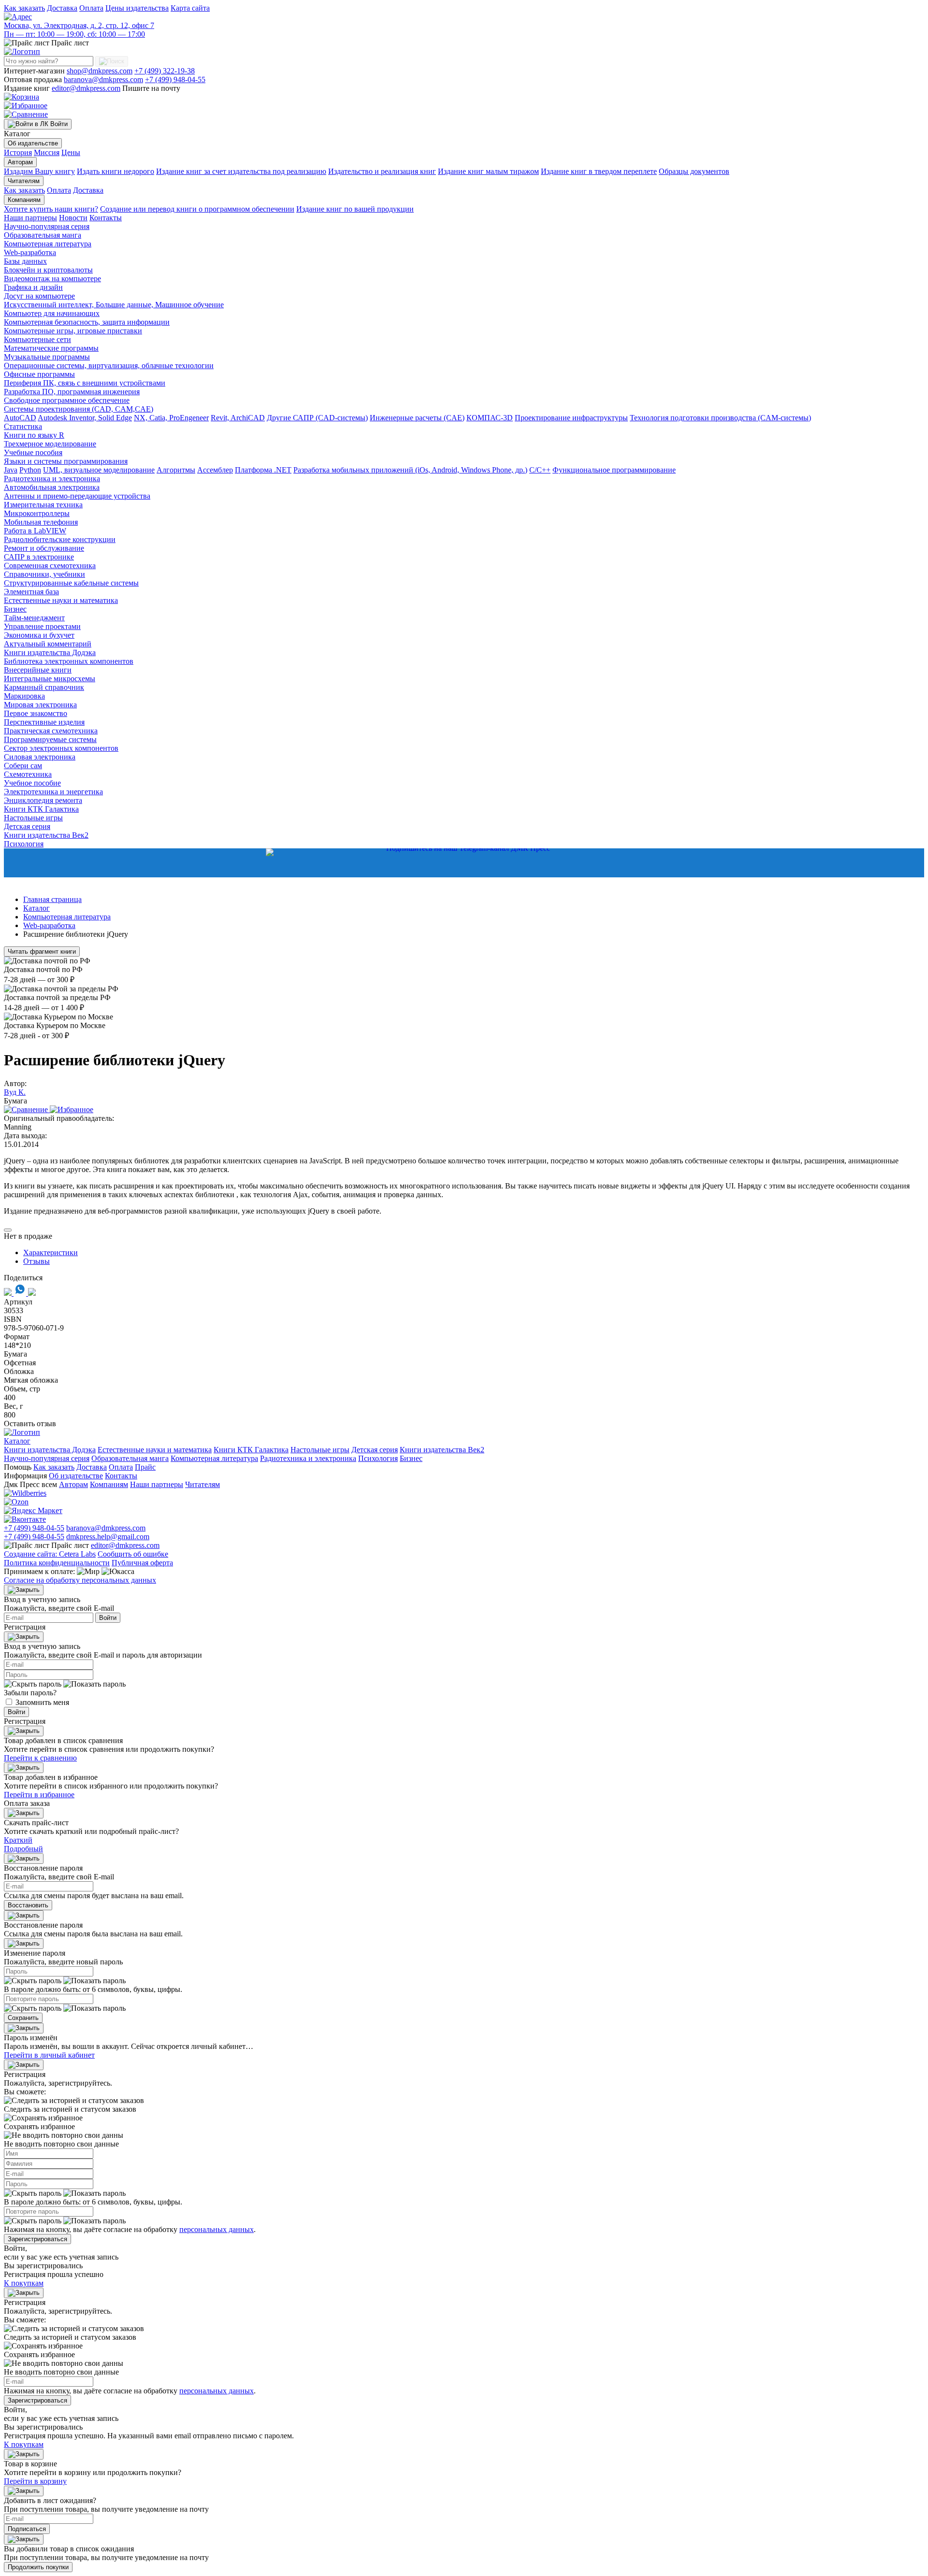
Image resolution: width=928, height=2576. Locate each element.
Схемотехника (28, 774)
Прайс (145, 1467)
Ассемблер (215, 470)
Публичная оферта (142, 1563)
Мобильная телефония (41, 522)
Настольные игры (33, 818)
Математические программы (51, 348)
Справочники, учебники (44, 574)
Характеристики (51, 1252)
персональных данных (217, 2229)
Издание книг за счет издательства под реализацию (241, 171)
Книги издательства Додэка (50, 652)
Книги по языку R (34, 435)
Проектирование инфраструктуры (571, 418)
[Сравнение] (26, 114)
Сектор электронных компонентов (61, 748)
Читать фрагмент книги (42, 952)
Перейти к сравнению (40, 1758)
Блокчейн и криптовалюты (48, 270)
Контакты (106, 218)
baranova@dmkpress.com (103, 79)
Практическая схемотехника (51, 731)
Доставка (62, 8)
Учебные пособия (33, 452)
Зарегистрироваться (37, 2239)
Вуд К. (15, 1092)
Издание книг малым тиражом (488, 171)
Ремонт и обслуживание (44, 548)
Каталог (17, 1441)
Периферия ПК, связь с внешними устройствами (85, 383)
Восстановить (28, 1905)
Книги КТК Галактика (41, 809)
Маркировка (24, 696)
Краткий (18, 1840)
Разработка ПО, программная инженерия (72, 392)
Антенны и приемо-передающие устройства (77, 496)
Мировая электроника (40, 705)
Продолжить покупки (38, 2567)
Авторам (20, 162)
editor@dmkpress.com (86, 88)
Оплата (91, 8)
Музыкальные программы (47, 357)
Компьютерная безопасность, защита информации (87, 322)
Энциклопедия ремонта (43, 800)
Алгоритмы (176, 470)
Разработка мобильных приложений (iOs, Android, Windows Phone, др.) (410, 470)
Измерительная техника (43, 505)
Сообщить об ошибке (133, 1554)
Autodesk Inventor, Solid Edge (85, 418)
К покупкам (24, 2283)
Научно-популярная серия (47, 226)
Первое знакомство (36, 713)
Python (30, 470)
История (18, 152)
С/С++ (540, 470)
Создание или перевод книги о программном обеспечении (197, 209)
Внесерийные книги (38, 670)
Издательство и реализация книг (382, 171)
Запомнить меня (42, 1702)
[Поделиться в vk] (9, 1293)
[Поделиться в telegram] (32, 1293)
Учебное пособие (32, 783)
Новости (73, 218)
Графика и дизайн (33, 287)
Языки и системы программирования (66, 461)
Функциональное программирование (614, 470)
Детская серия (27, 826)
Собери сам (23, 766)
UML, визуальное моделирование (99, 470)
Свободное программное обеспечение (67, 400)
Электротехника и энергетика (53, 792)
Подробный (23, 1849)
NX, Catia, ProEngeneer (171, 418)
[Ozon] (16, 1502)
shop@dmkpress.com (100, 71)
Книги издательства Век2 (46, 835)
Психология (24, 844)
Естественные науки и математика (61, 600)
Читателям (24, 181)
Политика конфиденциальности (57, 1563)
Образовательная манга (43, 235)
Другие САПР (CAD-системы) (317, 418)
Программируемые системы (50, 739)
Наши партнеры (30, 218)
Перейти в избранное (39, 1795)
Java (11, 470)
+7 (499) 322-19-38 (165, 71)
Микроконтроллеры (37, 513)
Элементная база (31, 592)
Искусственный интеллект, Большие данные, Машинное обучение (114, 305)
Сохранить (23, 2018)
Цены (71, 152)
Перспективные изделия (44, 722)
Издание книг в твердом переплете (599, 171)
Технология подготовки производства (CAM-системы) (720, 418)
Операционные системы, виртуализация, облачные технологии (109, 365)
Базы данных (25, 261)
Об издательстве (33, 143)
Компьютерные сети (37, 339)
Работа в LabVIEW (35, 531)
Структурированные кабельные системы (71, 583)
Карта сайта (190, 8)
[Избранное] (26, 106)
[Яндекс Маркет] (33, 1510)
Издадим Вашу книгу (39, 171)
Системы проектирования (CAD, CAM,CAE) (79, 409)
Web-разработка (30, 252)
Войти (108, 1618)
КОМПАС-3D (490, 418)
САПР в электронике (39, 557)
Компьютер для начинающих (52, 313)
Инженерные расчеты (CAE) (417, 418)
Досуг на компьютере (39, 296)
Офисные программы (39, 374)
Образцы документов (694, 171)
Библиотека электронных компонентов (69, 661)
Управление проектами (42, 626)
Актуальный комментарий (48, 644)
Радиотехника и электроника (52, 479)
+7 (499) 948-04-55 (175, 79)
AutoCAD (20, 418)
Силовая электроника (40, 757)
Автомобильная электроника (52, 487)
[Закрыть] (24, 1590)
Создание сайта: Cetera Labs (50, 1554)
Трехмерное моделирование (50, 444)
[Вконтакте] (25, 1519)
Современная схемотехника (50, 565)
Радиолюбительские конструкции (60, 539)
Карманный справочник (44, 687)
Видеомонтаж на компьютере (52, 279)
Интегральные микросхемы (50, 679)
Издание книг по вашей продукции (355, 209)
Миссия (47, 152)
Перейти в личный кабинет (49, 2055)
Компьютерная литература (48, 244)
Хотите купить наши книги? (51, 209)
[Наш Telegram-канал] (464, 863)
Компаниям (24, 200)
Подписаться (27, 2529)
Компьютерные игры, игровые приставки (73, 331)
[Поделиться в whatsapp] (21, 1293)
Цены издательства (137, 8)
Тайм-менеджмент (34, 618)
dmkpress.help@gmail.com (108, 1537)
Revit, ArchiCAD (238, 418)
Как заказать (24, 8)
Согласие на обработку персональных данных (80, 1580)
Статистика (23, 426)
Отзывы (36, 1261)
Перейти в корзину (35, 2481)
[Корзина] (22, 97)
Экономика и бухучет (39, 635)
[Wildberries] (25, 1493)
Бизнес (15, 609)
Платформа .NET (263, 470)
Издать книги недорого (116, 171)
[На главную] (22, 51)
